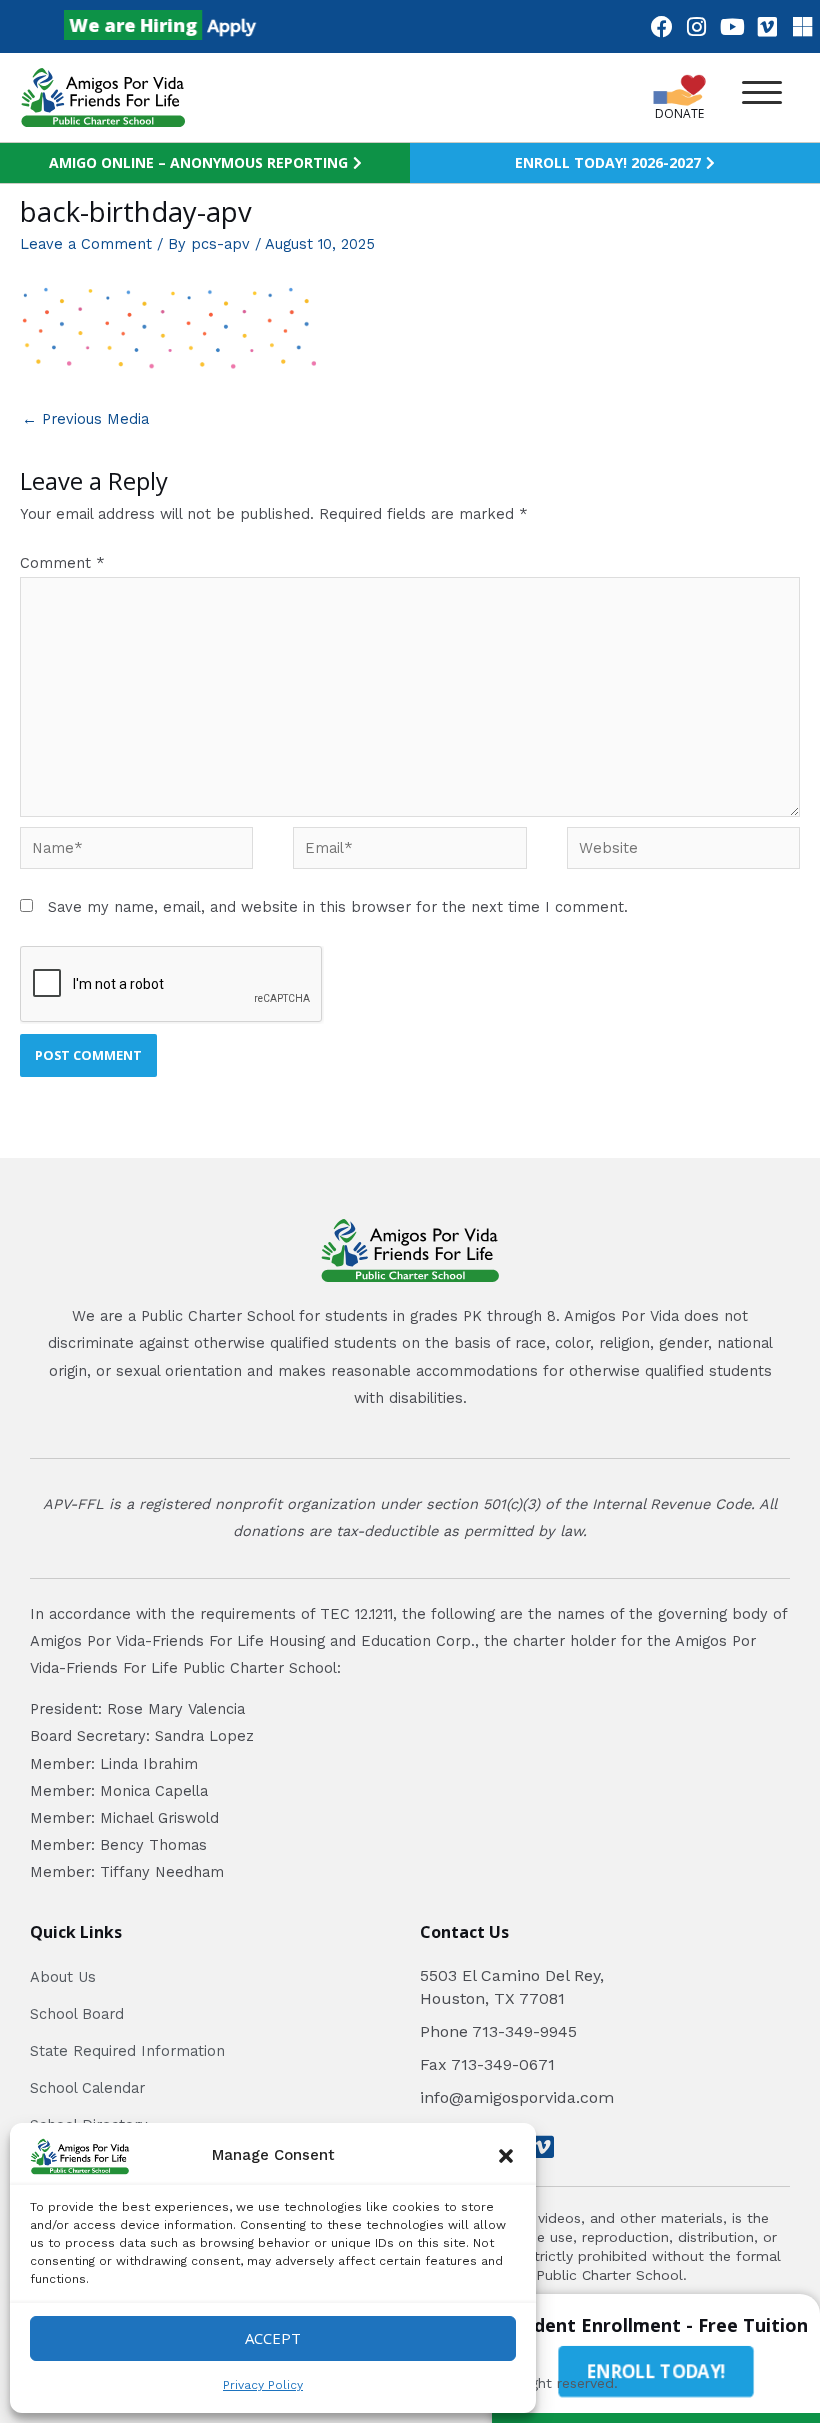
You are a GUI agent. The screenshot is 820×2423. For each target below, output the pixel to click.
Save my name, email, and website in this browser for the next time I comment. (338, 907)
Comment (62, 563)
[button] (506, 2156)
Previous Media (85, 419)
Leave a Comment (86, 244)
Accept (273, 2338)
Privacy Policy (263, 2385)
